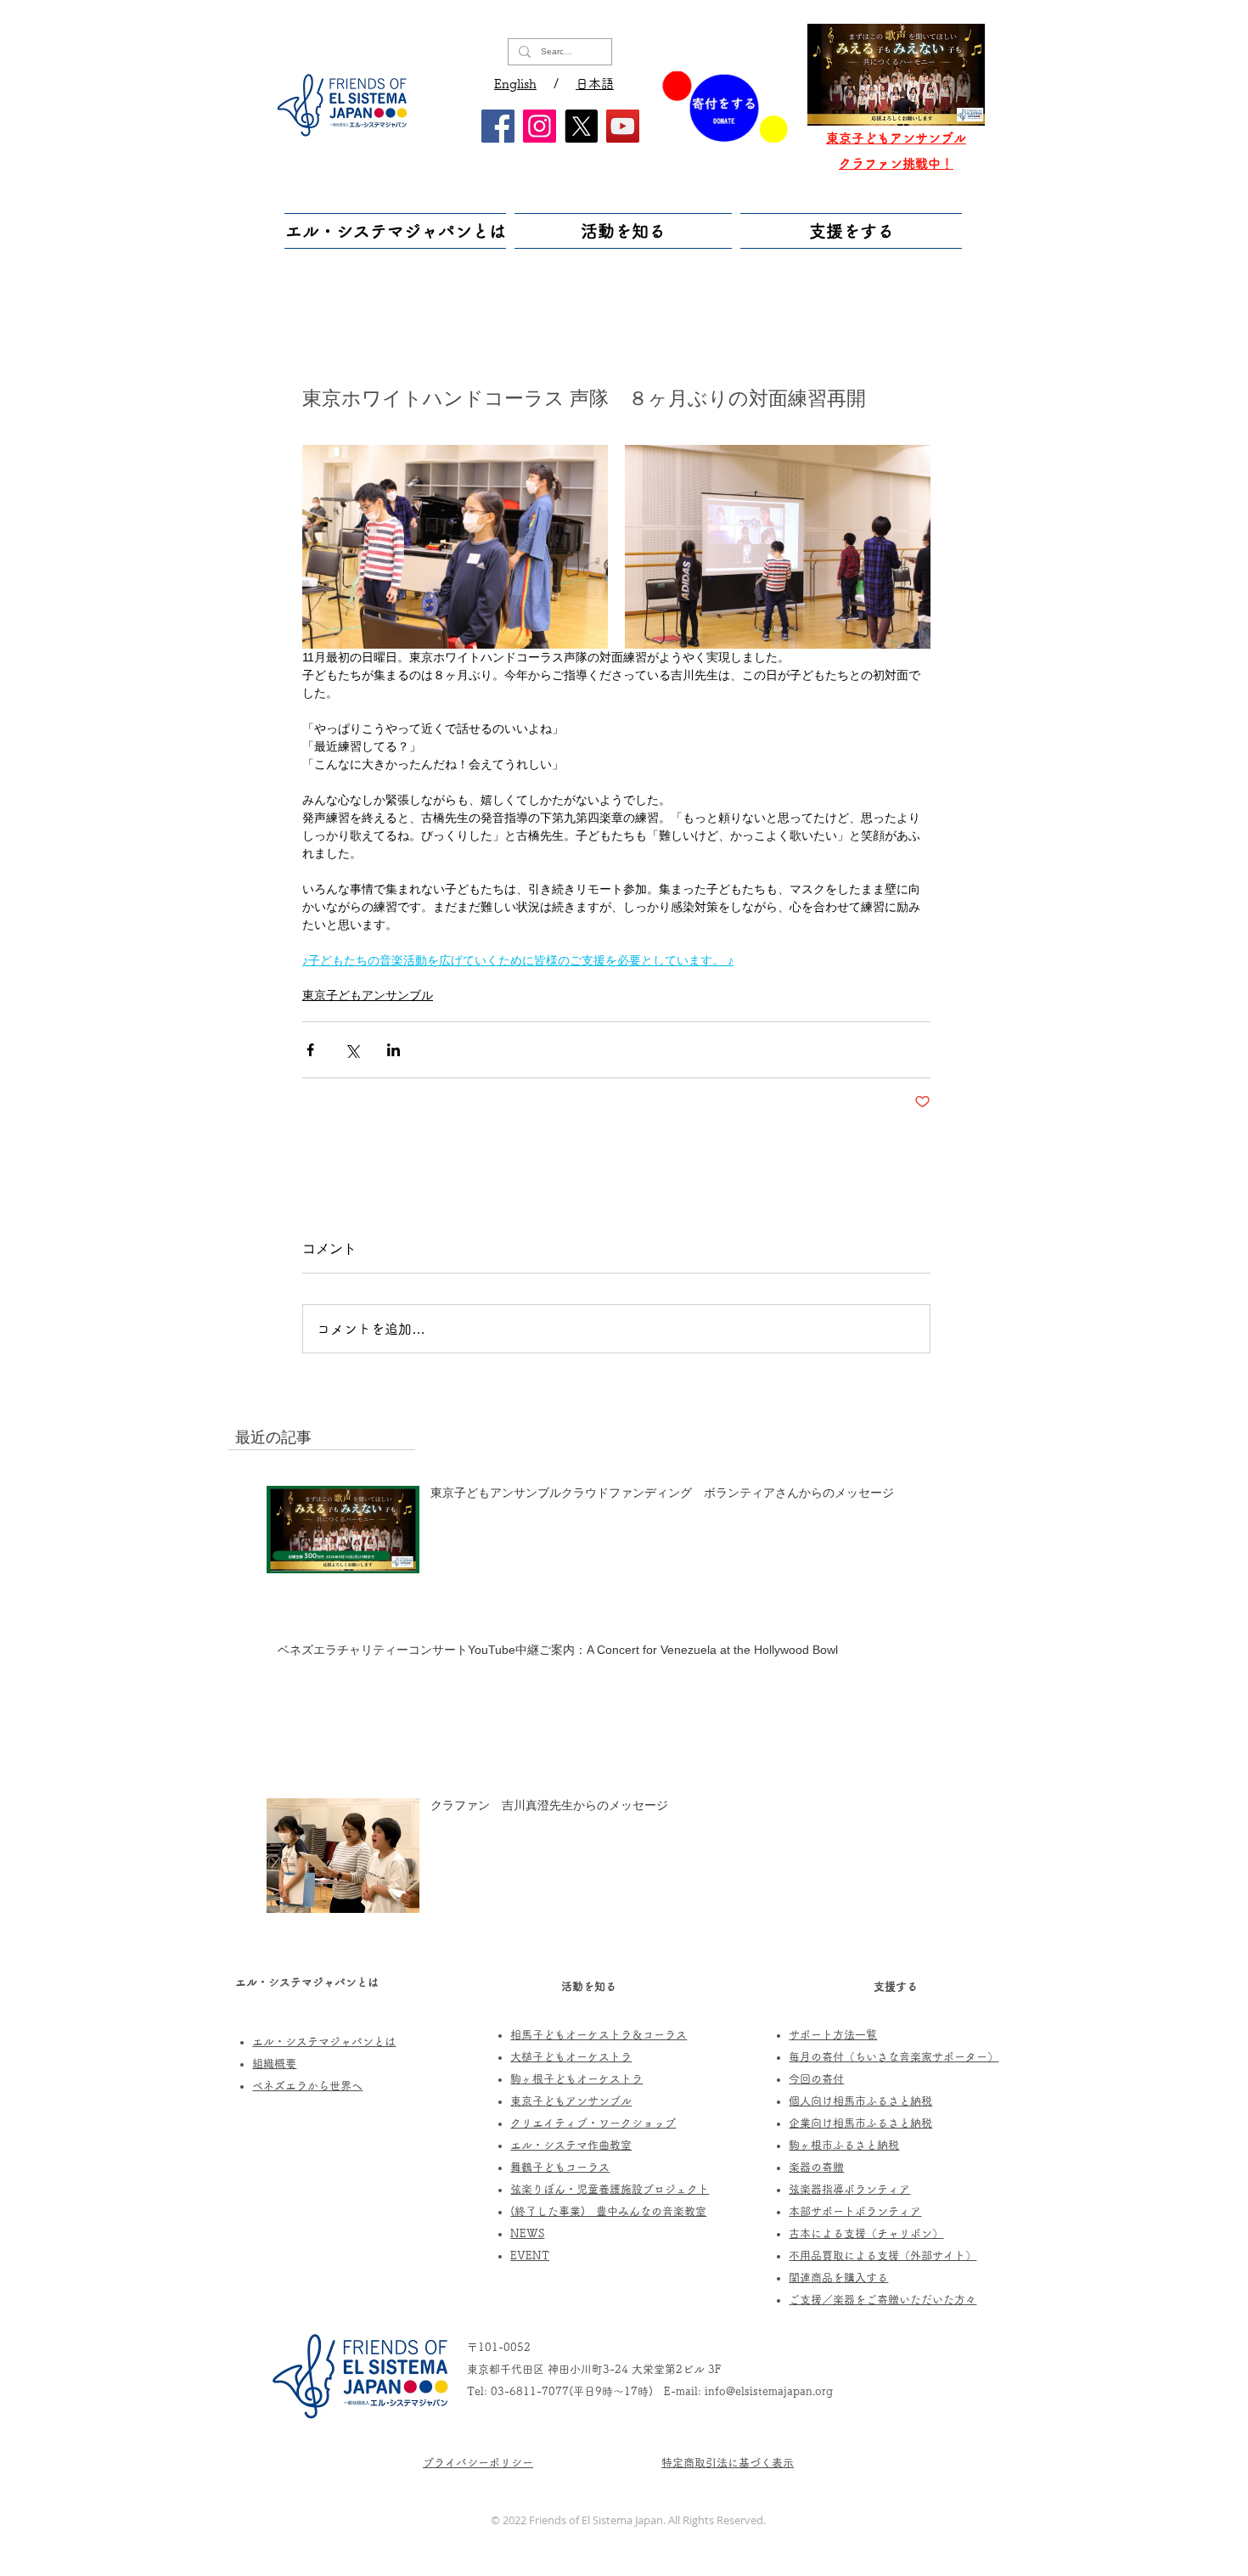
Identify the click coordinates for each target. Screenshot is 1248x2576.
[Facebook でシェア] (310, 1050)
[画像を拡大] (455, 547)
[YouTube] (623, 126)
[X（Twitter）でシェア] (352, 1050)
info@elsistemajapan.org (769, 2391)
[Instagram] (540, 126)
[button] (397, 231)
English (515, 84)
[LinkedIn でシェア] (394, 1050)
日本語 (595, 84)
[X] (581, 126)
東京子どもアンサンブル (368, 995)
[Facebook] (498, 126)
